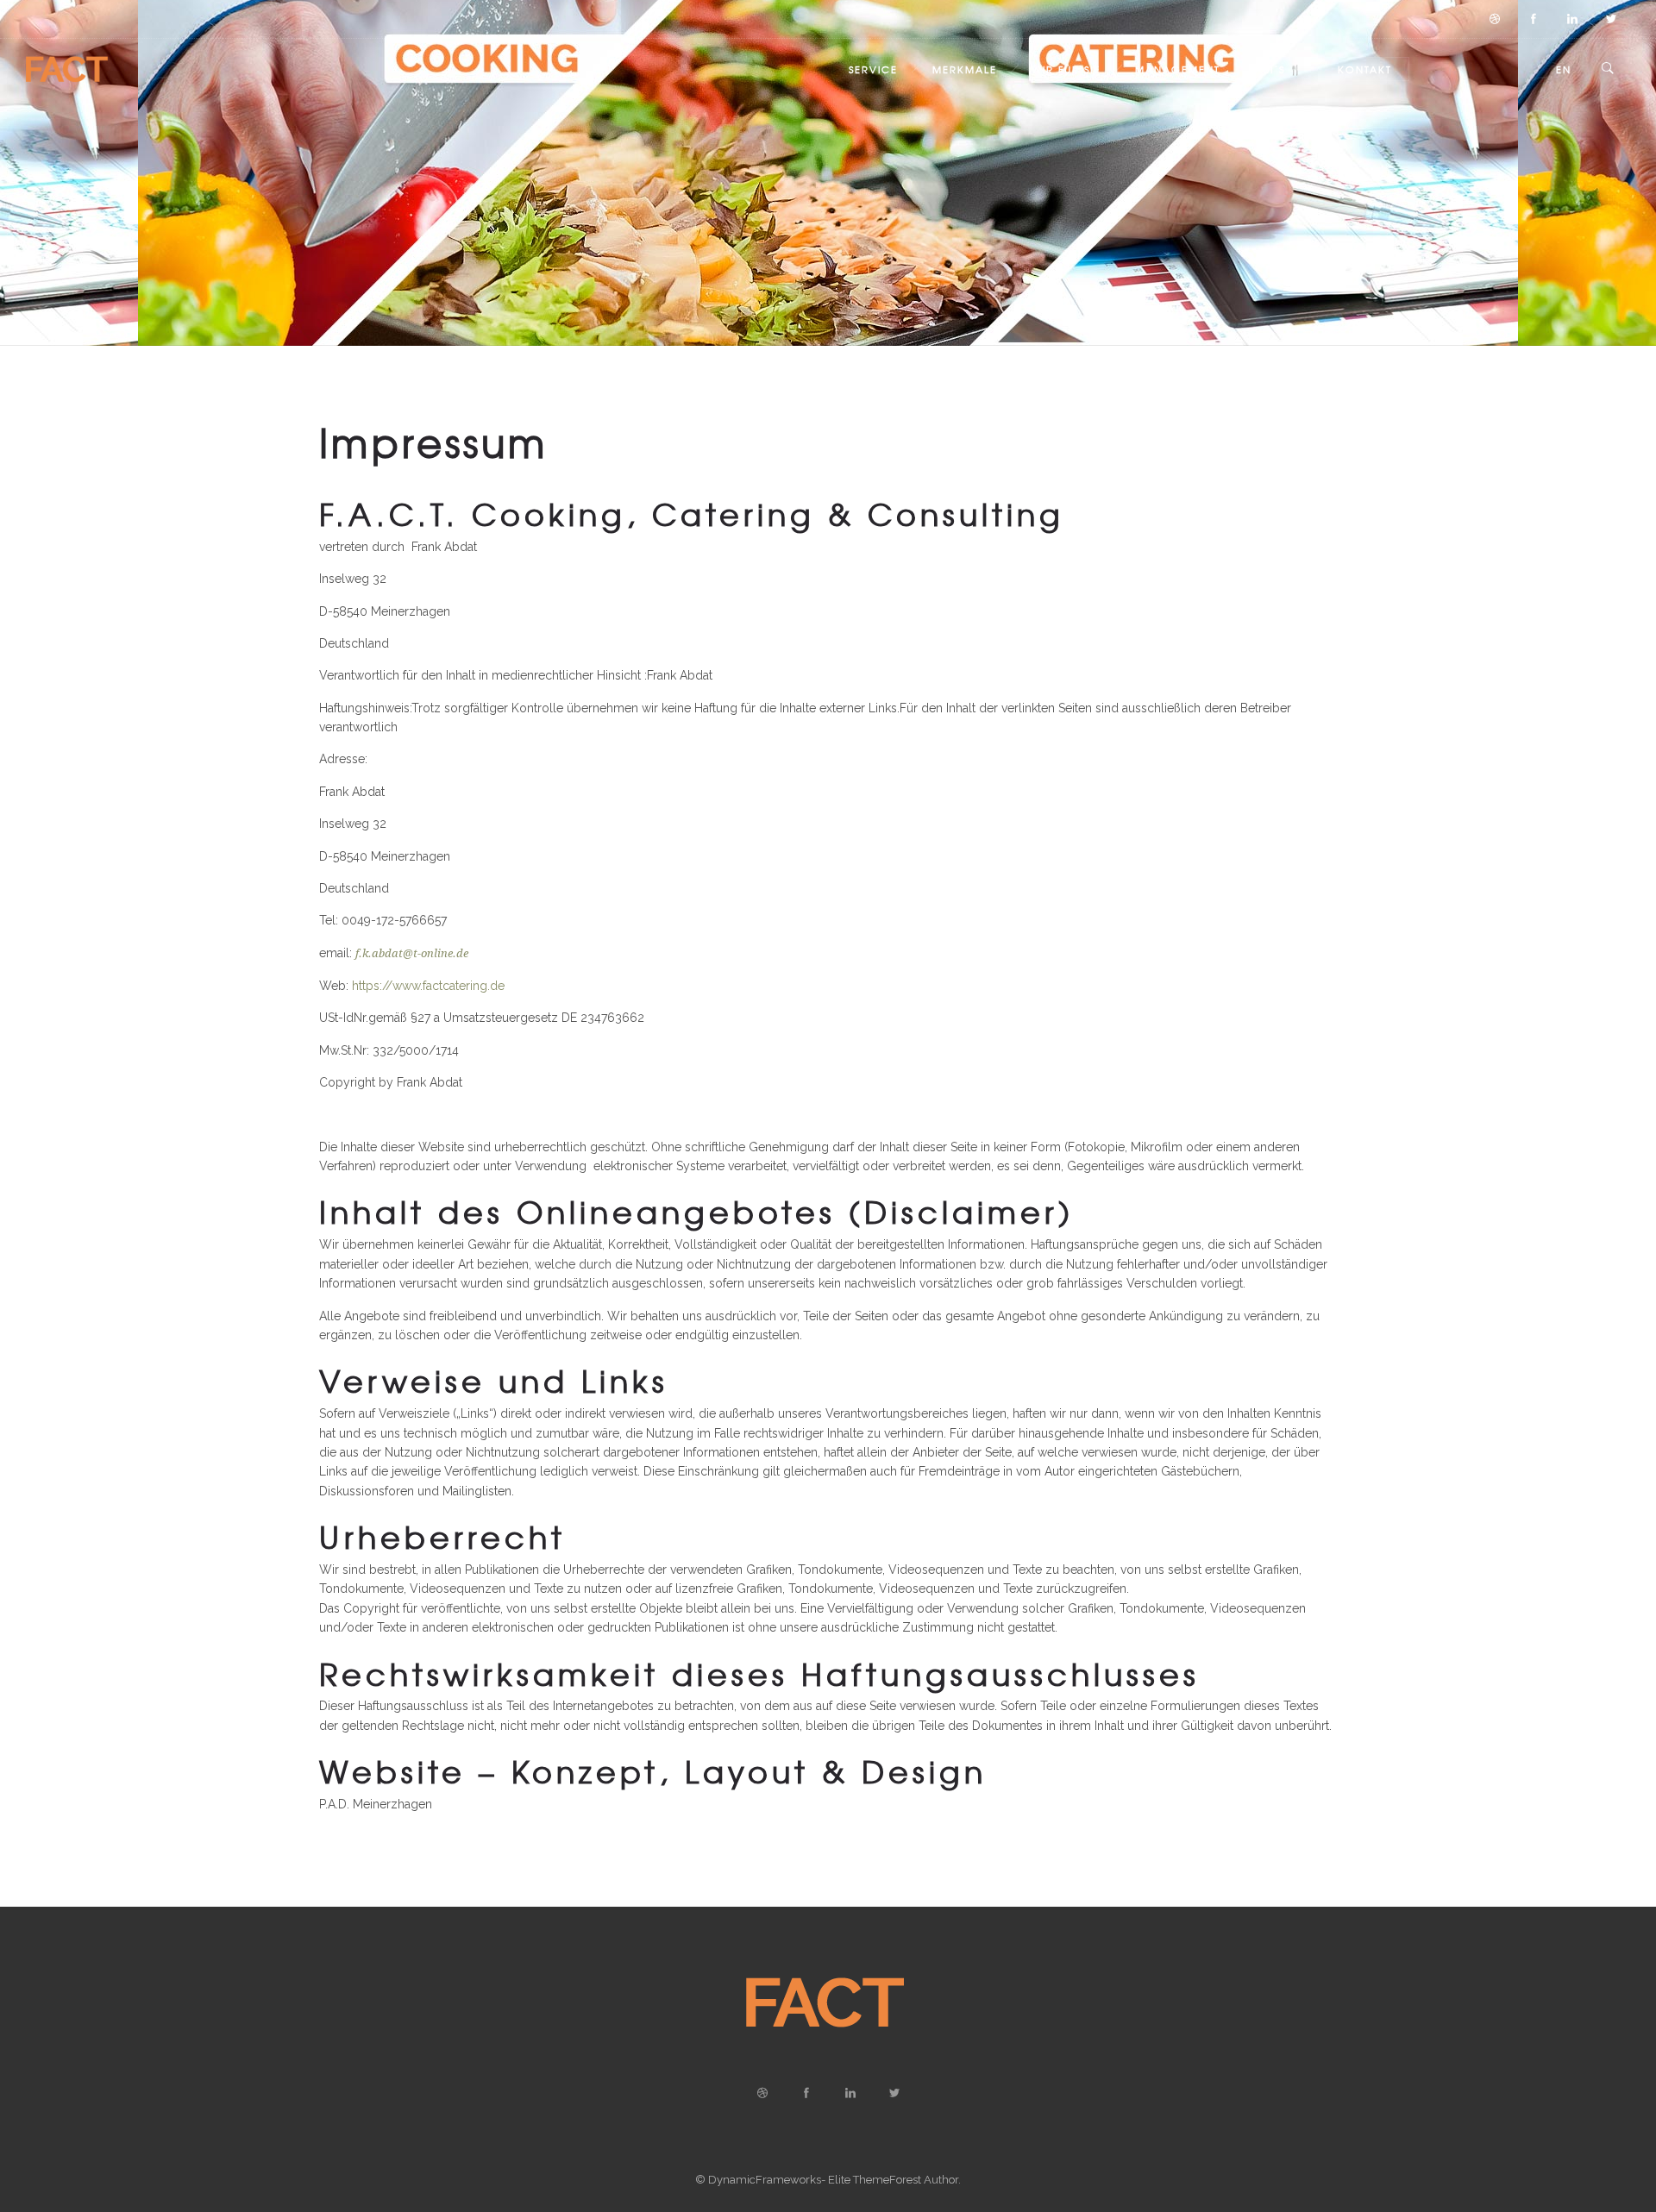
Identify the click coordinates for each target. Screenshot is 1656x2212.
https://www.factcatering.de (428, 986)
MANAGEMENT (1178, 69)
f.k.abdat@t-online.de (412, 953)
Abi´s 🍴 (1279, 69)
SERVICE (873, 69)
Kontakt (1365, 69)
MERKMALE (965, 69)
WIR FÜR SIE (1066, 69)
